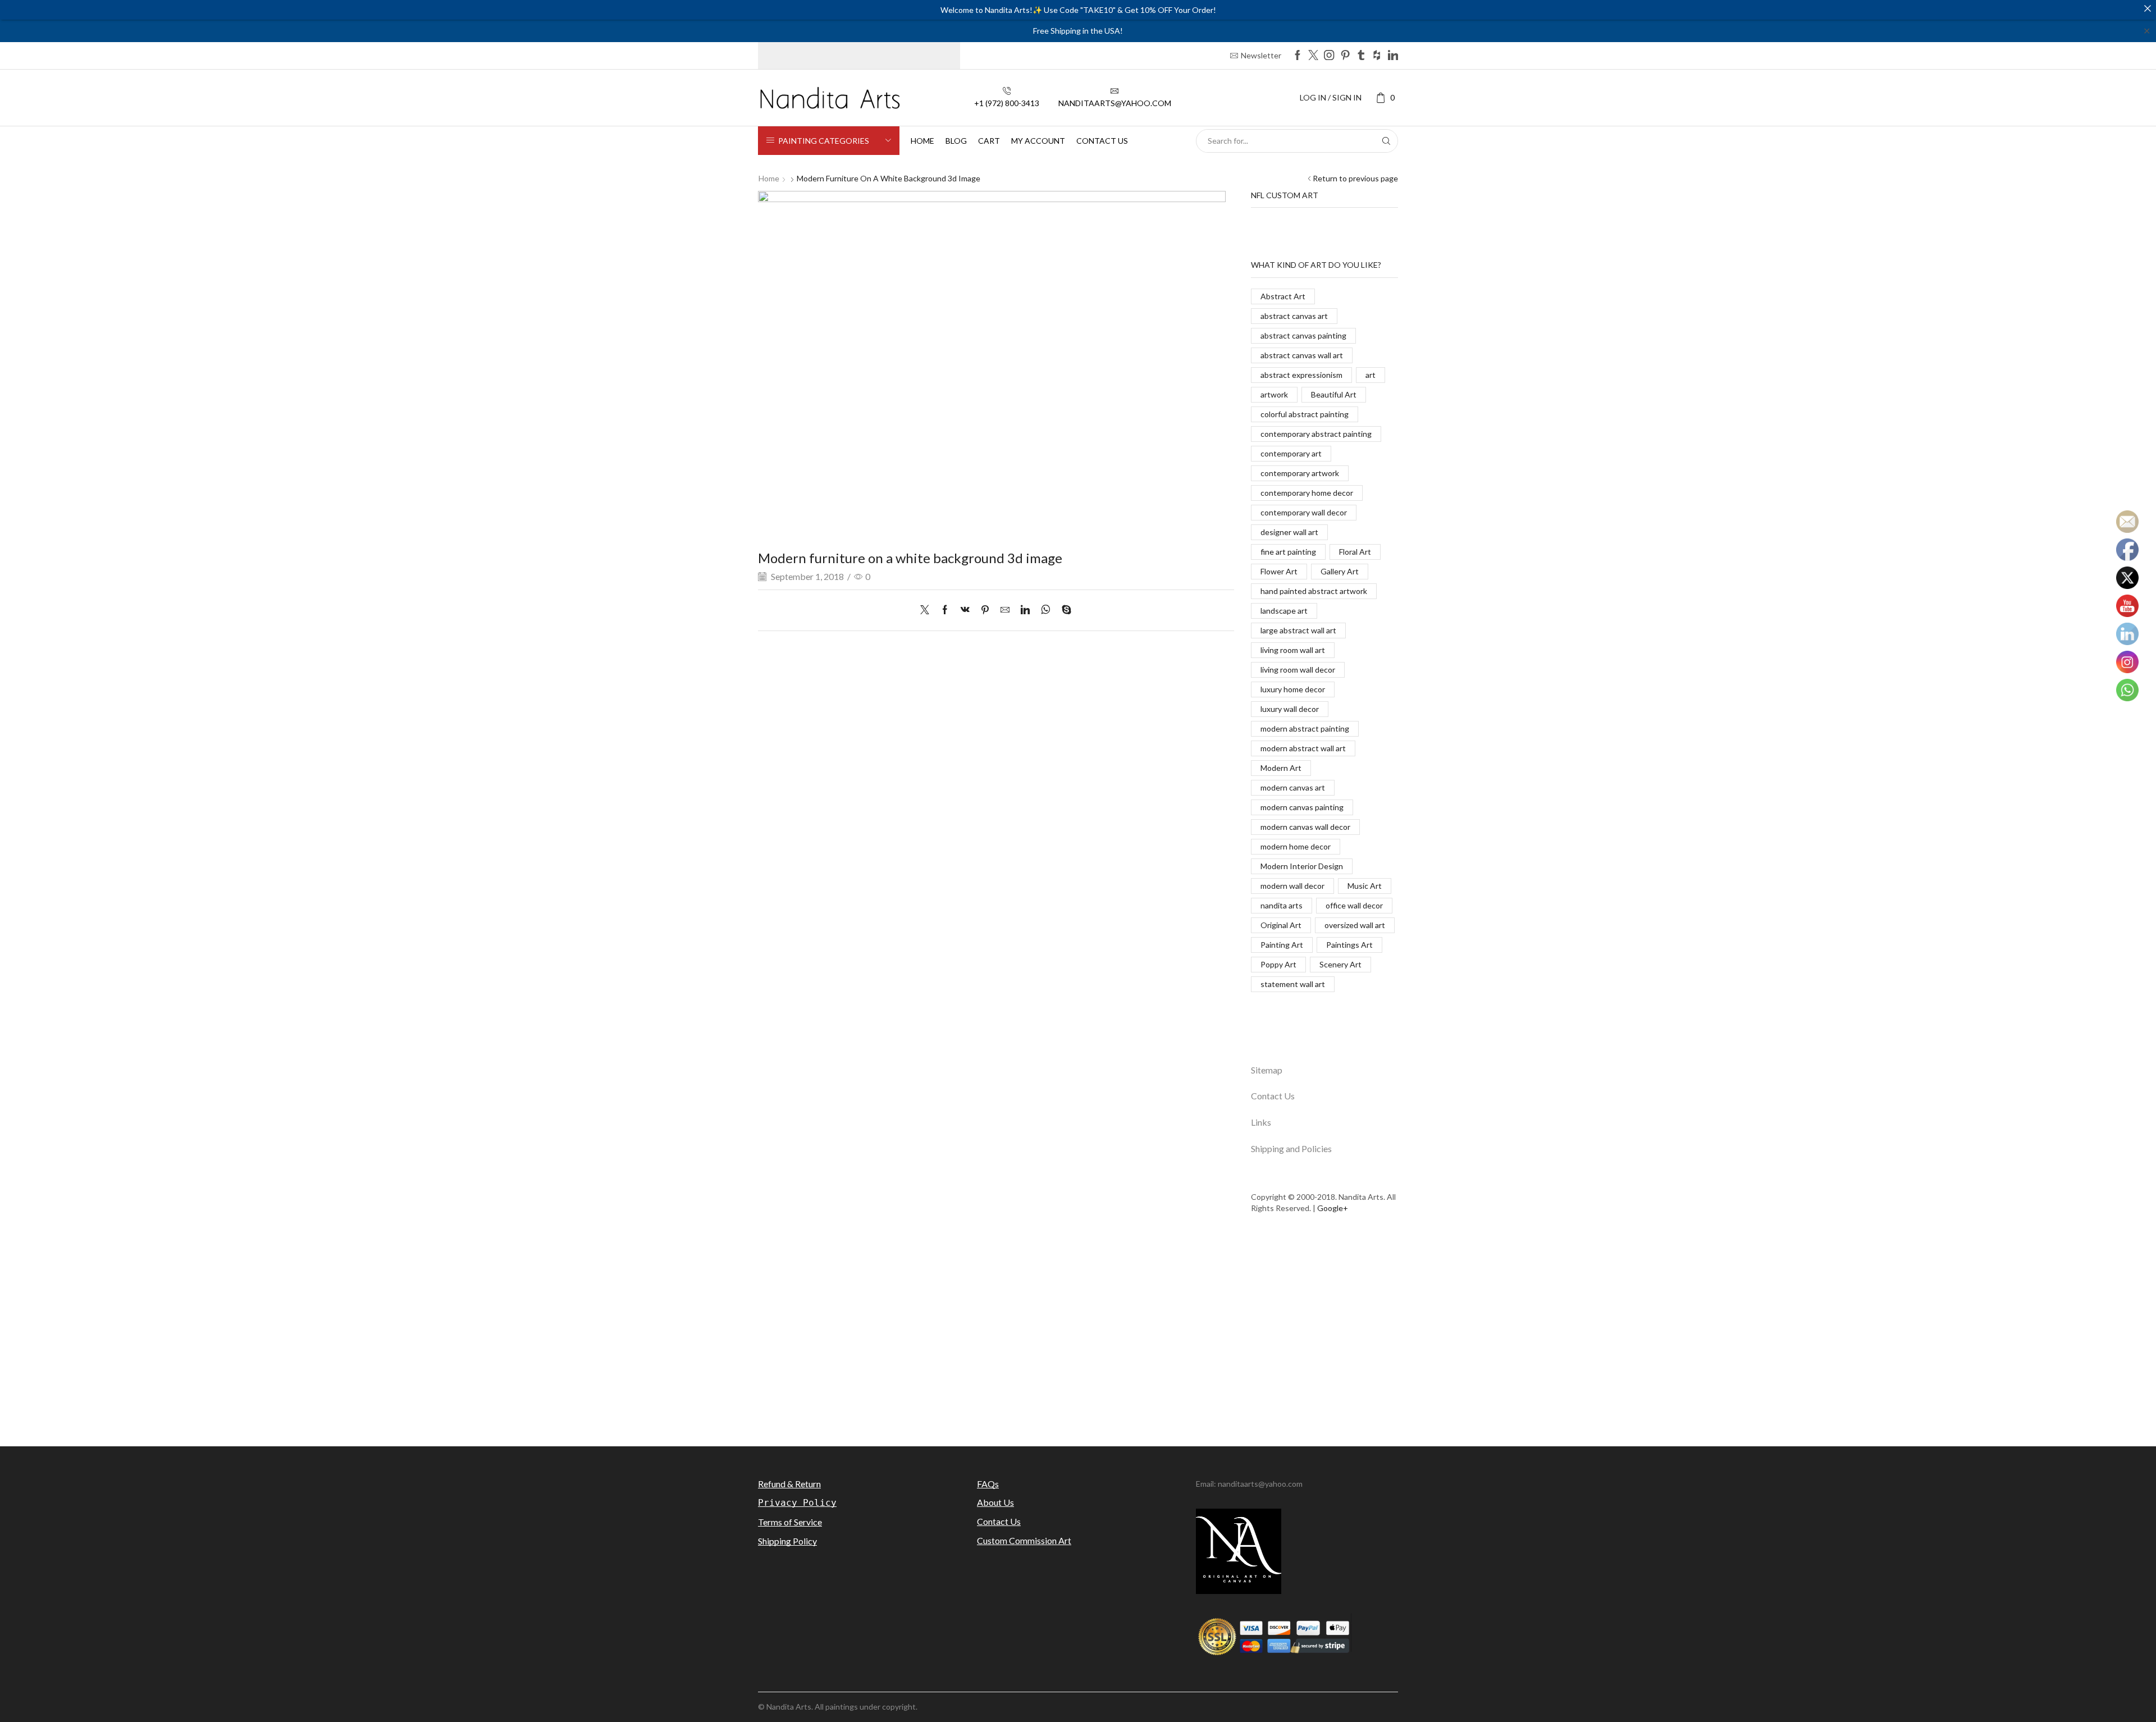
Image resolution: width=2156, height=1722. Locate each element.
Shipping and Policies (1291, 1148)
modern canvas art (1293, 787)
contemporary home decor (1307, 493)
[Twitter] (1313, 56)
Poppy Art (1278, 964)
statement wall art (1293, 984)
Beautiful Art (1334, 394)
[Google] (1377, 56)
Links (1261, 1122)
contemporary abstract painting (1316, 434)
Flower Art (1279, 571)
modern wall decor (1292, 886)
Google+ (1333, 1208)
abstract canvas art (1294, 316)
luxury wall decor (1290, 709)
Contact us (1102, 141)
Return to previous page (1355, 178)
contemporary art (1291, 453)
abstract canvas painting (1303, 335)
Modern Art (1281, 768)
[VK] (965, 610)
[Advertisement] (1078, 1337)
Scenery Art (1340, 964)
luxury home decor (1293, 689)
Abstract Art (1283, 296)
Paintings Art (1349, 945)
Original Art (1281, 925)
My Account (1038, 141)
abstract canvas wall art (1302, 355)
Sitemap (1267, 1070)
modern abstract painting (1305, 728)
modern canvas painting (1302, 807)
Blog (956, 141)
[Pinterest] (1345, 56)
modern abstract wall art (1303, 748)
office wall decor (1354, 905)
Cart (989, 141)
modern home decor (1296, 846)
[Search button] (1386, 141)
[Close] (2148, 8)
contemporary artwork (1300, 473)
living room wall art (1293, 650)
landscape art (1284, 611)
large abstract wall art (1298, 630)
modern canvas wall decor (1305, 827)
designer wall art (1289, 532)
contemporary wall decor (1304, 512)
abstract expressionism (1301, 375)
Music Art (1365, 886)
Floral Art (1355, 552)
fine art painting (1288, 552)
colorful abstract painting (1305, 414)
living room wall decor (1298, 670)
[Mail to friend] (1005, 610)
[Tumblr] (1361, 56)
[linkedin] (1025, 610)
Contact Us (1273, 1096)
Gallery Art (1340, 571)
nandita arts (1282, 905)
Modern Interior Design (1302, 866)
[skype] (1064, 610)
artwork (1274, 394)
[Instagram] (1329, 56)
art (1371, 375)
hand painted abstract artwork (1314, 591)
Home (922, 141)
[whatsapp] (1046, 610)
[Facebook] (1298, 56)
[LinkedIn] (1393, 56)
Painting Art (1282, 945)
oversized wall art (1355, 925)
